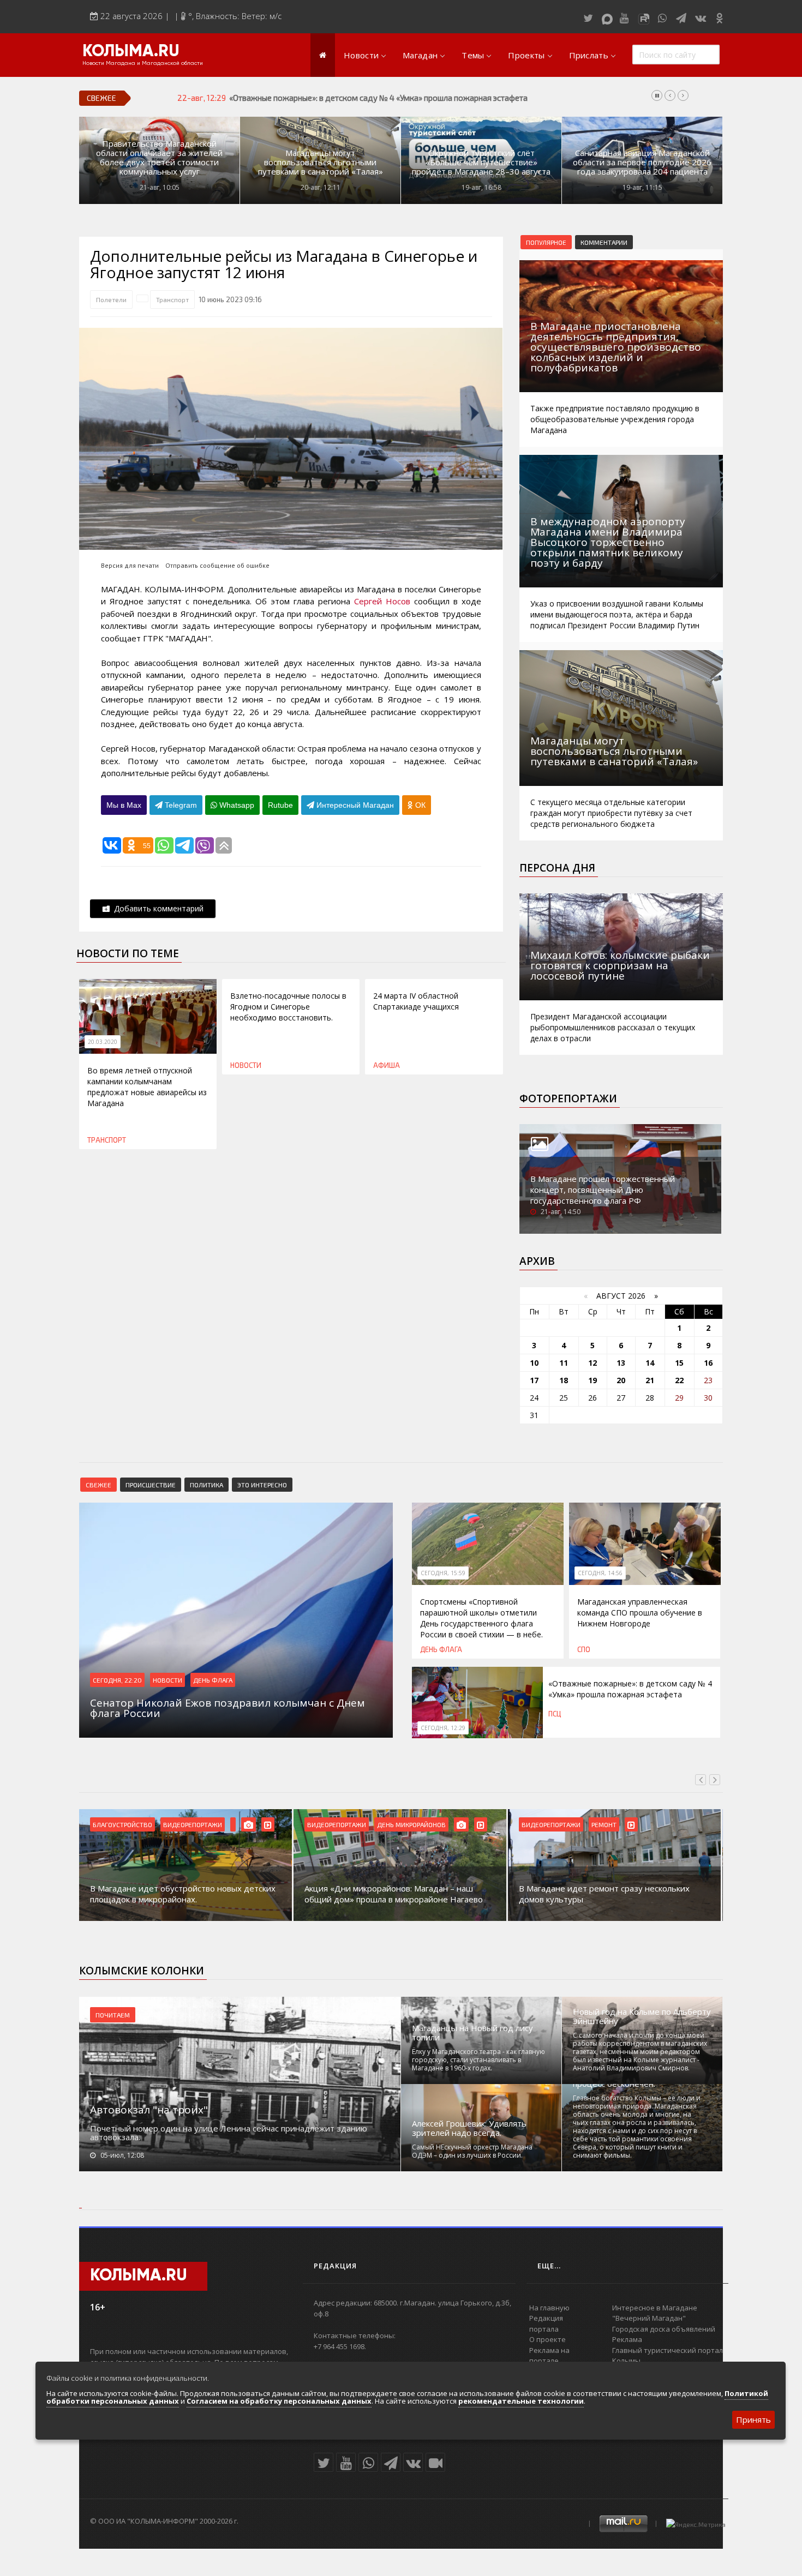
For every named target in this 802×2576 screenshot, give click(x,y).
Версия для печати (130, 565)
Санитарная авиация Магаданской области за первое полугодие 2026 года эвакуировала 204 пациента (642, 162)
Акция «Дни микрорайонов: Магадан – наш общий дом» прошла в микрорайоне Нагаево (394, 1894)
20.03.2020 (103, 1042)
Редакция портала (546, 2323)
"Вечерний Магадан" (649, 2318)
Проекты (526, 55)
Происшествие (151, 1485)
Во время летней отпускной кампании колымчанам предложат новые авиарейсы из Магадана (147, 1087)
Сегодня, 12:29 (443, 1728)
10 (534, 1363)
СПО (584, 1649)
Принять (753, 2419)
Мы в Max (124, 805)
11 (564, 1363)
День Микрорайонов (411, 1824)
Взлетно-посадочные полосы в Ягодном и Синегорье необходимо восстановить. (288, 1007)
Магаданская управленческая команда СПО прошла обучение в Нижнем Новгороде (640, 1613)
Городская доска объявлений (664, 2329)
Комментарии (604, 242)
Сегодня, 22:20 (117, 1680)
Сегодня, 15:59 (443, 1573)
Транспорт (172, 299)
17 (534, 1380)
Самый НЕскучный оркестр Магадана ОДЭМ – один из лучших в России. (472, 2151)
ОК (419, 805)
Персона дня (557, 868)
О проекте (547, 2339)
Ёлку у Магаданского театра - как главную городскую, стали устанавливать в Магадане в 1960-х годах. (478, 2060)
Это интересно (262, 1485)
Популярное (546, 242)
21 (650, 1380)
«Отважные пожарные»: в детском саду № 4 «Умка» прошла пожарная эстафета (630, 1689)
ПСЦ (555, 1714)
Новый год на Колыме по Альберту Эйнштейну (642, 2016)
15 (679, 1363)
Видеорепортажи (193, 1824)
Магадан (420, 55)
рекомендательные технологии (521, 2401)
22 (679, 1380)
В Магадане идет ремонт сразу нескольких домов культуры (604, 1894)
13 (621, 1363)
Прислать (589, 55)
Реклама (627, 2339)
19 (592, 1380)
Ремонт (604, 1824)
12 (592, 1363)
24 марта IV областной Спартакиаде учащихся (416, 1001)
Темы (473, 55)
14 (650, 1363)
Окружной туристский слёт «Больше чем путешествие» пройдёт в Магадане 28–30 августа (481, 162)
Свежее (98, 1485)
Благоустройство (122, 1824)
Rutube (280, 805)
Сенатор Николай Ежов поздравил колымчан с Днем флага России (356, 98)
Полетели (111, 299)
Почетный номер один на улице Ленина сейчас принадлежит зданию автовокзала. (229, 2133)
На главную (549, 2308)
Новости (361, 55)
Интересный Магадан (354, 805)
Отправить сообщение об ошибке (217, 565)
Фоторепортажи (568, 1098)
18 (564, 1380)
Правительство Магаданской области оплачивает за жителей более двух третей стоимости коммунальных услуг (159, 158)
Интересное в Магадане (655, 2308)
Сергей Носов (382, 601)
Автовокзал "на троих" (149, 2110)
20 (621, 1380)
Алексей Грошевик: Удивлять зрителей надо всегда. (469, 2128)
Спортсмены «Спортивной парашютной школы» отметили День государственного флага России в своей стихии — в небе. (481, 1618)
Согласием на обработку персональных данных (279, 2401)
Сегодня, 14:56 (600, 1573)
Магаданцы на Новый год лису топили (472, 2033)
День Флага (213, 1680)
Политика (207, 1485)
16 (708, 1363)
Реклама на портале (549, 2356)
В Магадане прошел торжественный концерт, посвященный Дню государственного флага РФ (603, 1190)
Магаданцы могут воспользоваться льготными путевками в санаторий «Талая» (321, 162)
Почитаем (113, 2015)
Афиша (387, 1065)
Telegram (180, 805)
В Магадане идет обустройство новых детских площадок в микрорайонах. (183, 1894)
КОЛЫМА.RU (131, 52)
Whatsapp (236, 805)
